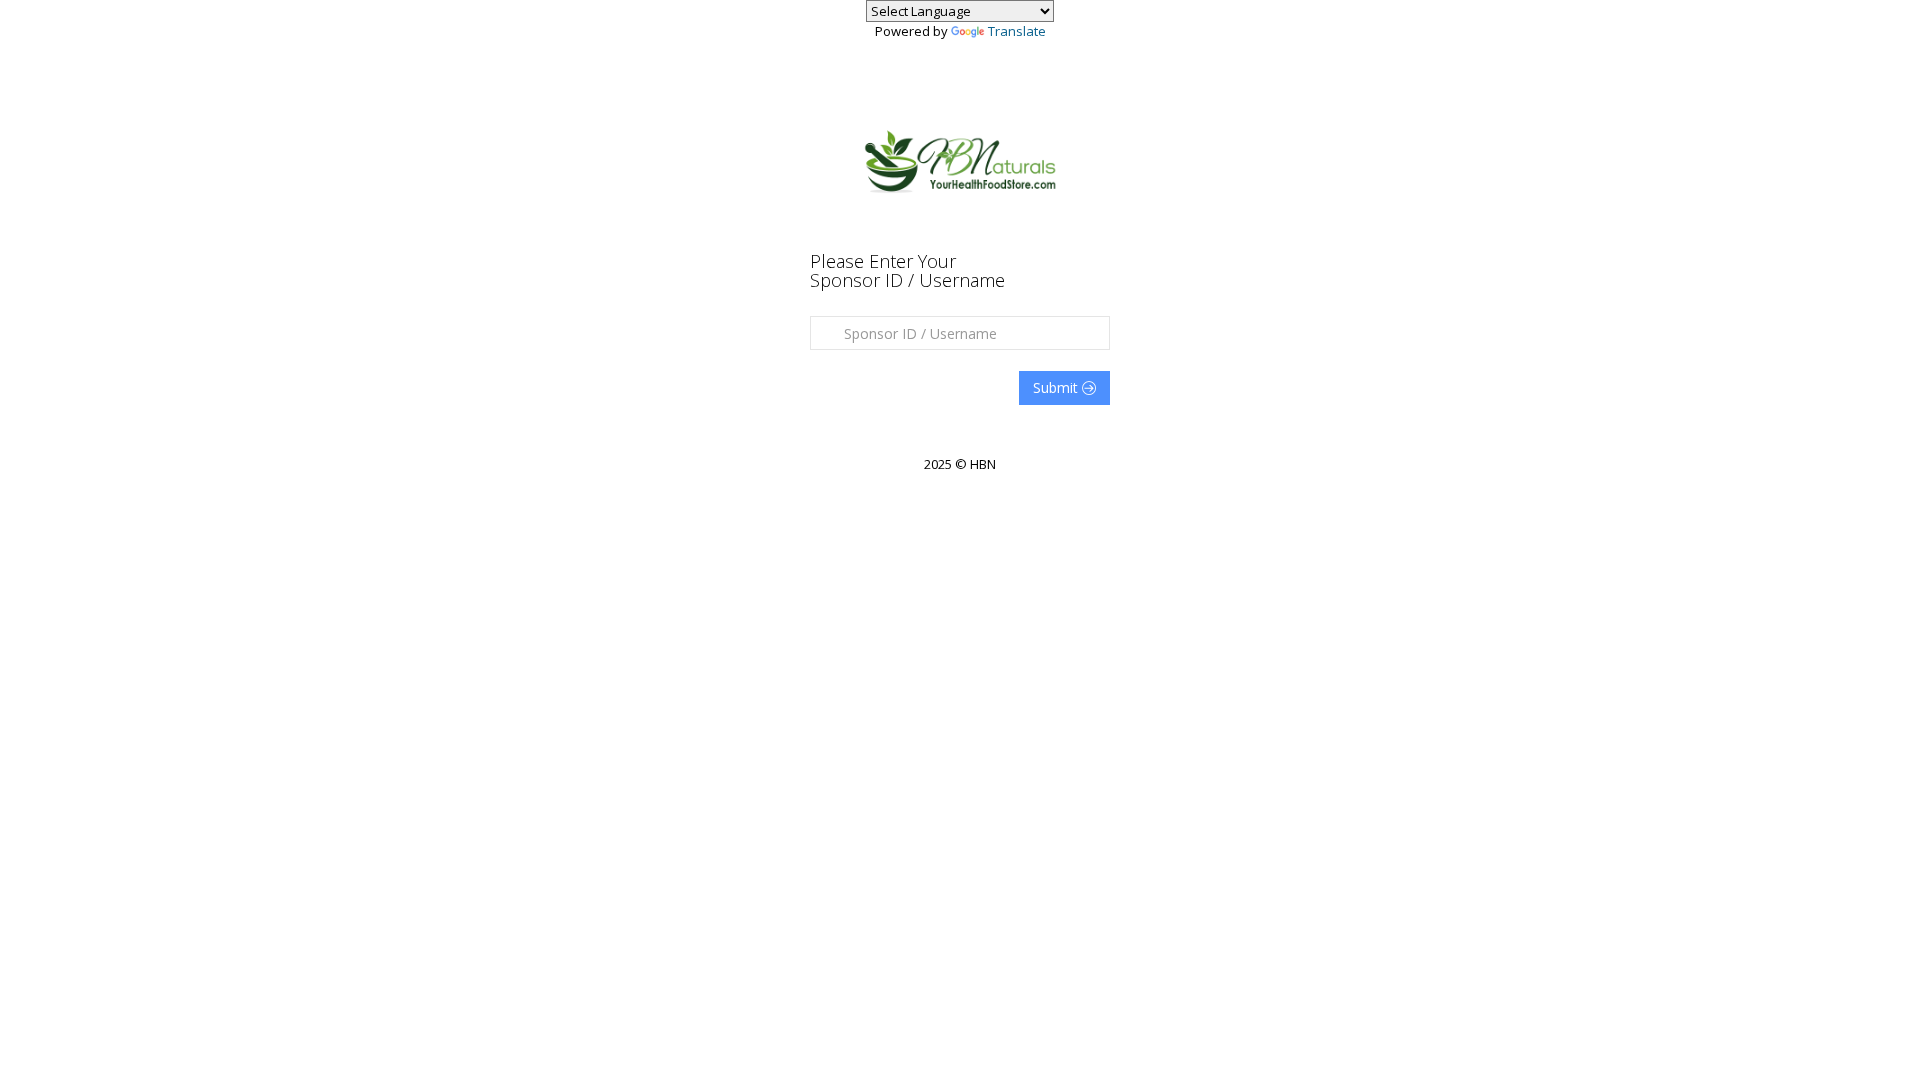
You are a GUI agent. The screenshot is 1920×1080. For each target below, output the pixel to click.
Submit (1057, 387)
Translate (1017, 31)
